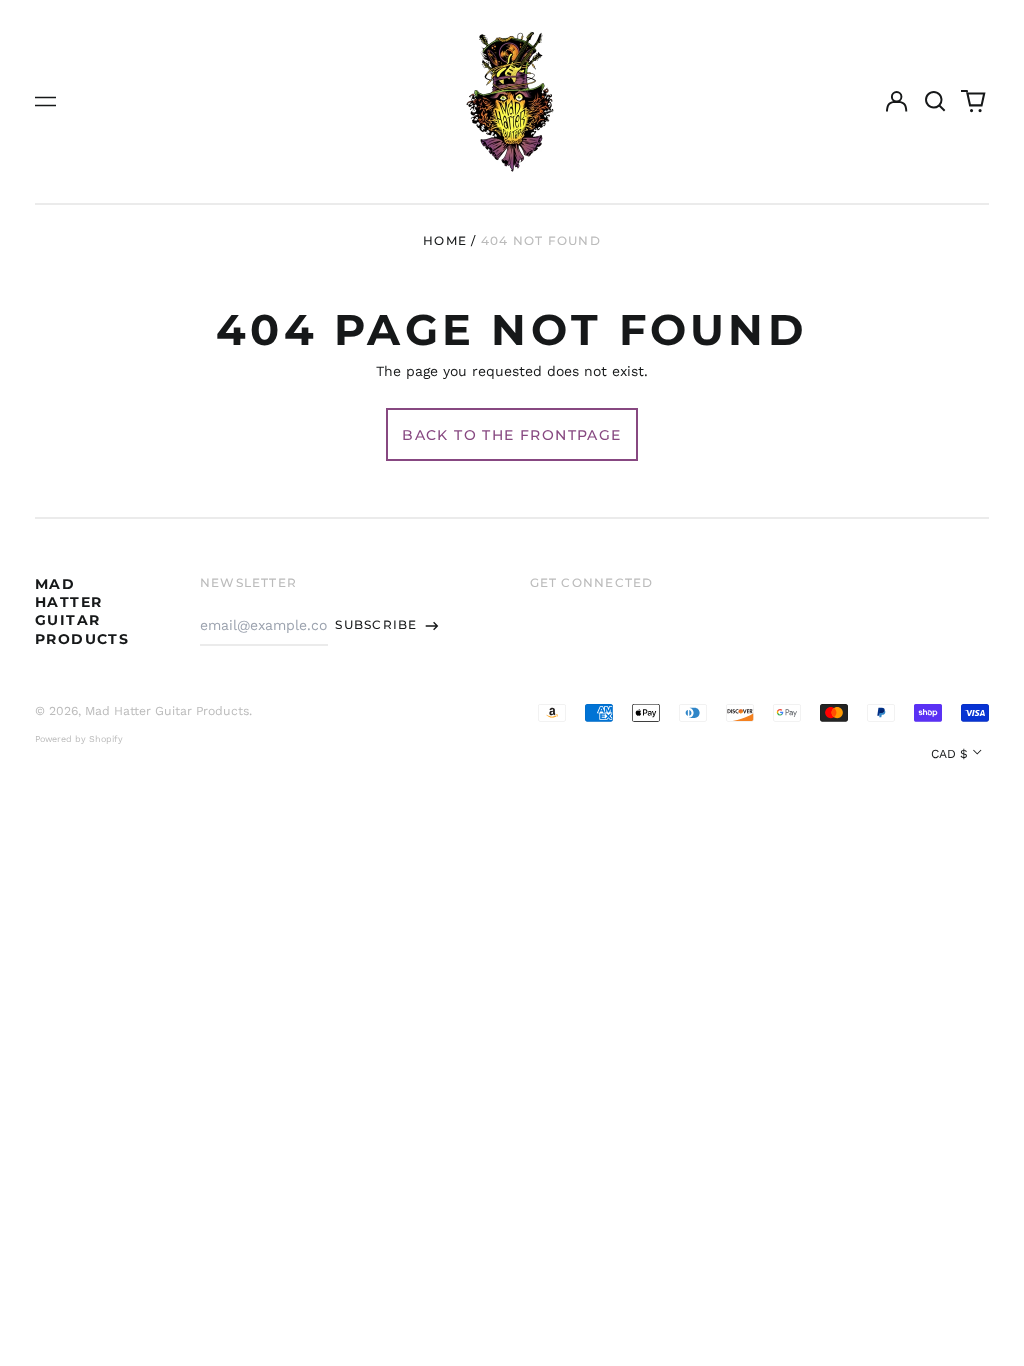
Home (445, 240)
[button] (935, 102)
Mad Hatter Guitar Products (82, 611)
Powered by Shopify (79, 739)
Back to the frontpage (511, 435)
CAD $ (949, 754)
